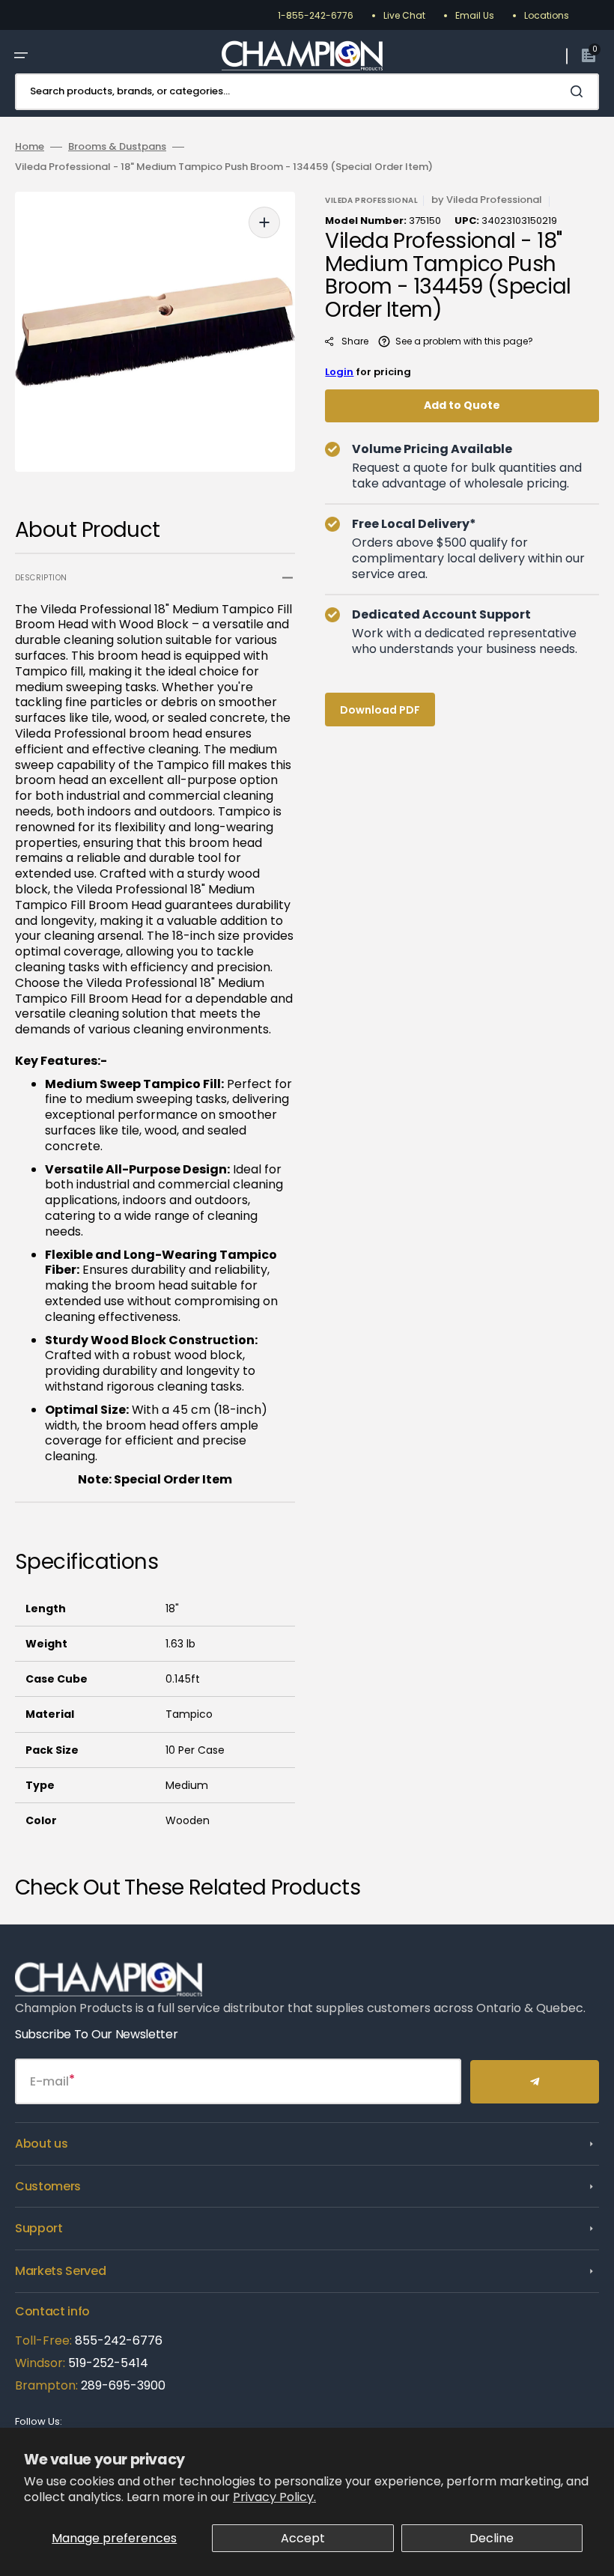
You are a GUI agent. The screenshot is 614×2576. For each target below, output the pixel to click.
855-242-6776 (119, 2340)
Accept (303, 2538)
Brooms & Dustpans (117, 147)
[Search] (580, 91)
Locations (547, 15)
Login (339, 372)
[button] (21, 55)
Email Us (475, 15)
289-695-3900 (123, 2385)
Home (30, 147)
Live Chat (404, 15)
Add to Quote (462, 405)
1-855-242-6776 (316, 15)
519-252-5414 (107, 2363)
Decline (492, 2538)
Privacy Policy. (274, 2497)
